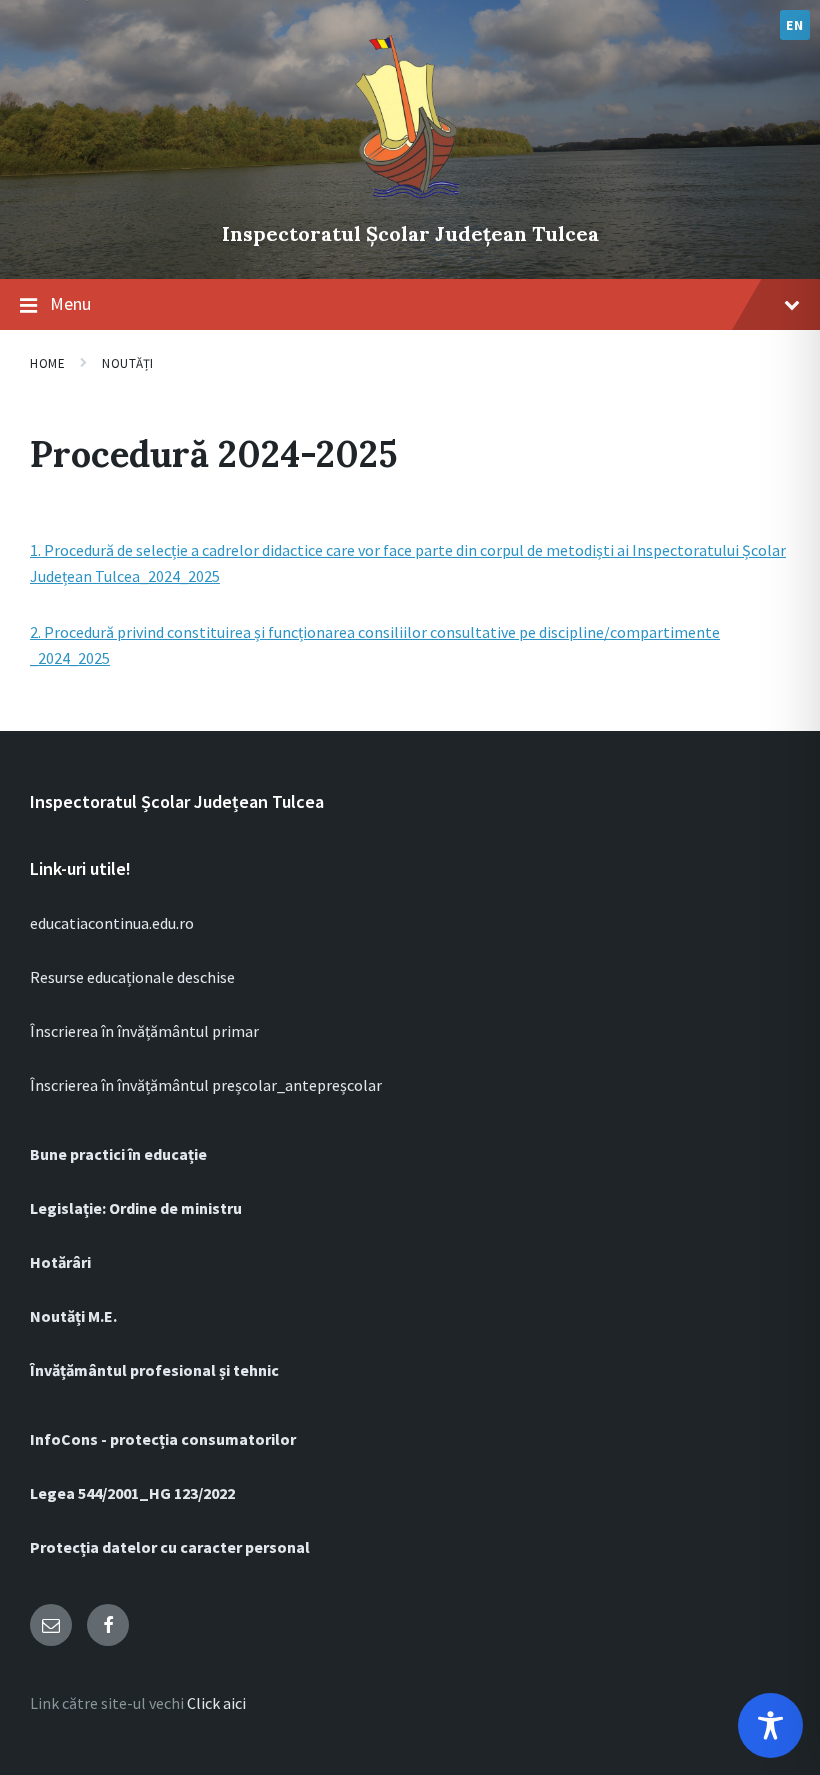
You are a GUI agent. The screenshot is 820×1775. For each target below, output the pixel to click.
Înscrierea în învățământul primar (144, 1031)
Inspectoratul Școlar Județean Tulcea (410, 233)
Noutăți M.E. (73, 1316)
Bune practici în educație (118, 1154)
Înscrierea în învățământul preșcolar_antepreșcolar (206, 1085)
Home (47, 363)
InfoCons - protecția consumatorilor (163, 1439)
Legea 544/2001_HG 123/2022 (132, 1493)
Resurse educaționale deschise (132, 977)
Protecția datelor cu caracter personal (170, 1547)
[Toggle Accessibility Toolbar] (770, 1725)
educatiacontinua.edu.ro (112, 923)
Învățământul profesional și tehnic (154, 1370)
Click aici (216, 1703)
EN (794, 25)
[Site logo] (410, 200)
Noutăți (128, 363)
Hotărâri (60, 1262)
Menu (70, 303)
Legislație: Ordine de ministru (136, 1208)
